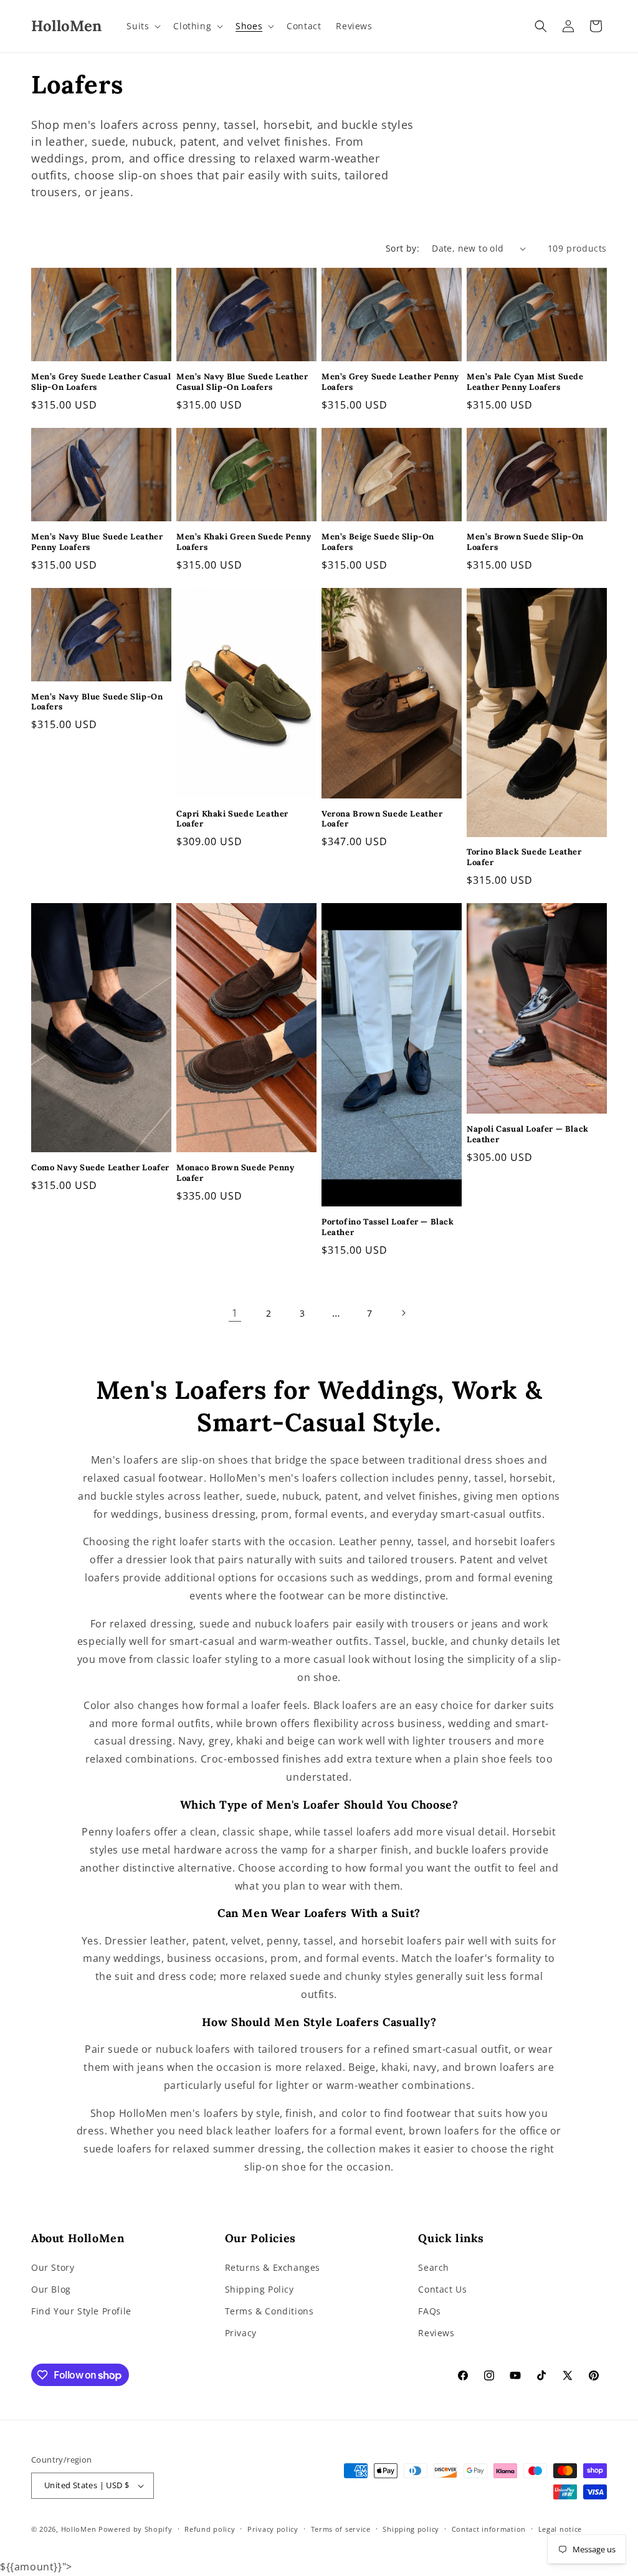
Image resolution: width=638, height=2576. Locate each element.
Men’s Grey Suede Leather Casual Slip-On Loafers (101, 382)
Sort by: (402, 248)
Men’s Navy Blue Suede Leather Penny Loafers (97, 542)
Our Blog (51, 2289)
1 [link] (235, 1313)
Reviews (436, 2333)
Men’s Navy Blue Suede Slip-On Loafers (97, 702)
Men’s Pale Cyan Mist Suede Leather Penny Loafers (525, 382)
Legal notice (560, 2529)
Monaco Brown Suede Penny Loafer (235, 1173)
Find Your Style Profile (81, 2311)
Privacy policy (273, 2529)
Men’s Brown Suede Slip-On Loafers (525, 542)
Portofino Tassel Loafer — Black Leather (388, 1227)
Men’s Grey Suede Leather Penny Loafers (390, 382)
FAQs (429, 2311)
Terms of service (341, 2529)
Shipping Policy (259, 2289)
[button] (142, 26)
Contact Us (442, 2289)
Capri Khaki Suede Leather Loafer (232, 819)
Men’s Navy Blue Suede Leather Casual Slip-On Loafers (242, 382)
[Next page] (403, 1313)
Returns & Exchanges (273, 2267)
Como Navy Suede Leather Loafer (100, 1168)
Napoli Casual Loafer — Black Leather (528, 1134)
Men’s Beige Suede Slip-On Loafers (378, 542)
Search (434, 2267)
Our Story (53, 2267)
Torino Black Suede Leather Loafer (524, 857)
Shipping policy (411, 2529)
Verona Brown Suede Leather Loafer (382, 819)
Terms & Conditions (269, 2311)
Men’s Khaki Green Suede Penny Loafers (244, 542)
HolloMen (79, 2529)
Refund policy (210, 2529)
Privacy (241, 2333)
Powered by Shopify (136, 2529)
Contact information (489, 2529)
